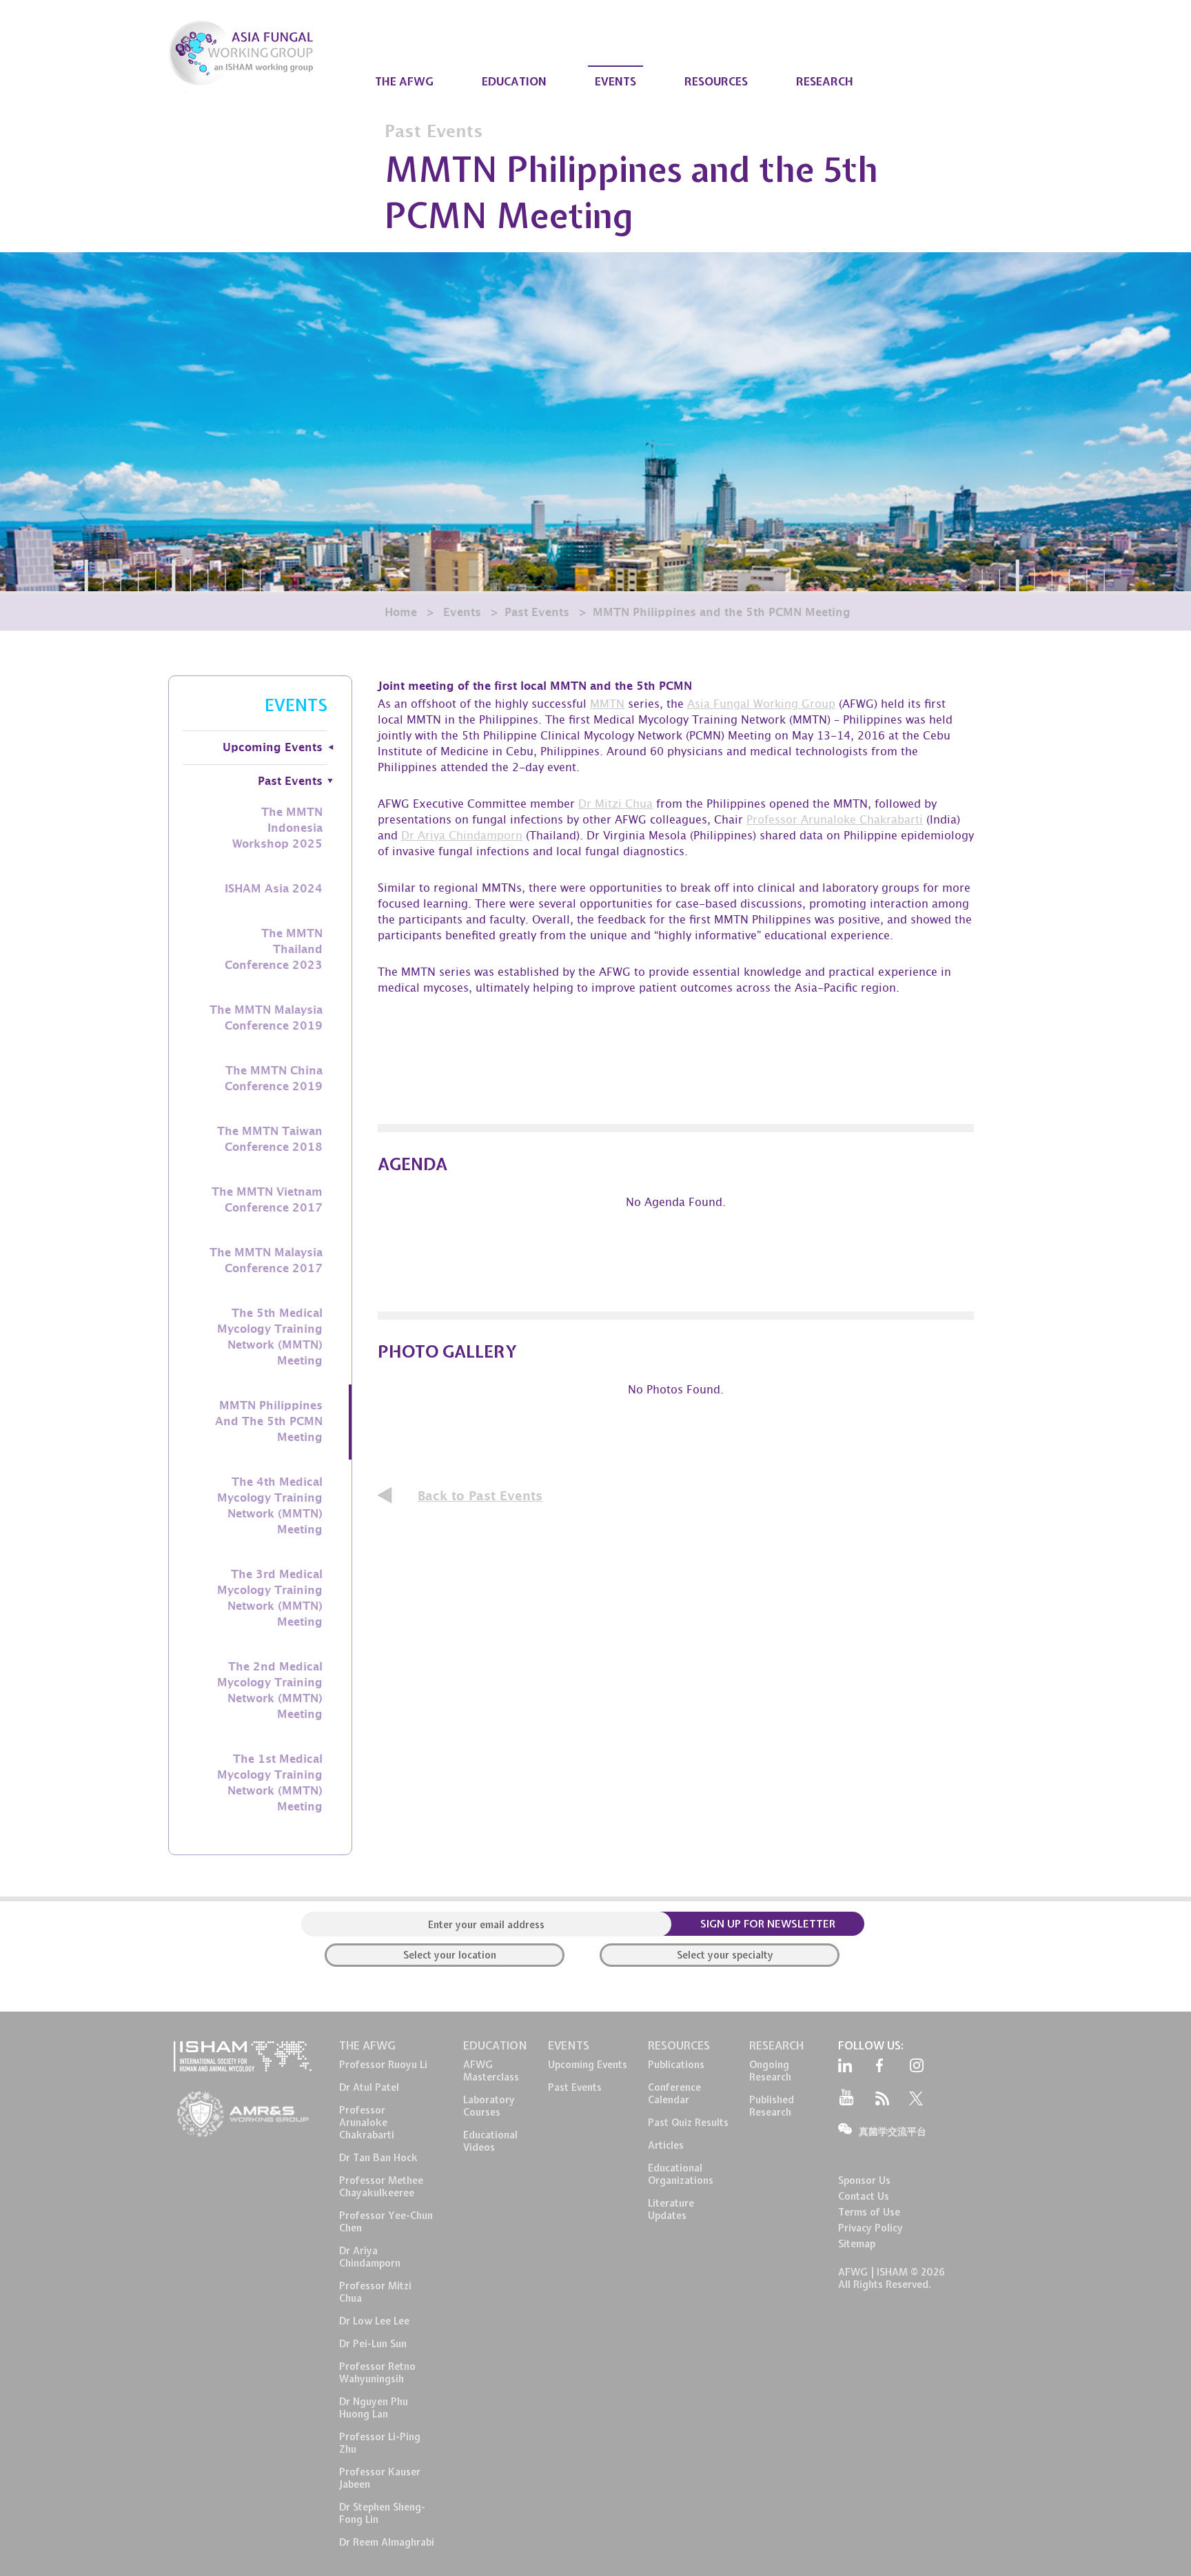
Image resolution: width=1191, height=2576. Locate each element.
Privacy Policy (871, 2228)
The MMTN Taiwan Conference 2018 (270, 1139)
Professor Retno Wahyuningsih (377, 2373)
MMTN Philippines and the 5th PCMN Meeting (269, 1422)
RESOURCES (716, 81)
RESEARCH (825, 81)
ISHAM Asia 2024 (274, 889)
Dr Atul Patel (369, 2087)
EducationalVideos (490, 2141)
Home (401, 613)
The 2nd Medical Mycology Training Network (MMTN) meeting (270, 1691)
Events (462, 613)
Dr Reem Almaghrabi (387, 2542)
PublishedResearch (772, 2106)
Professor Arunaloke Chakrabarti (835, 821)
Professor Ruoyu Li (383, 2065)
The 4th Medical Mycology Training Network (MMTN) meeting (270, 1506)
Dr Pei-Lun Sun (373, 2344)
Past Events (537, 613)
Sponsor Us (864, 2180)
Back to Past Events (480, 1496)
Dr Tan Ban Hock (378, 2158)
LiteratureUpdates (671, 2209)
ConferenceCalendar (674, 2094)
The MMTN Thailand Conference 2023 (274, 950)
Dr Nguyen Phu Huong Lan (374, 2408)
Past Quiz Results (688, 2123)
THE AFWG (404, 81)
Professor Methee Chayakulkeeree (381, 2187)
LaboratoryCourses (489, 2106)
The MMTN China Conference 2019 (274, 1079)
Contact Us (864, 2196)
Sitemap (857, 2244)
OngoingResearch (770, 2071)
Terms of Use (869, 2212)
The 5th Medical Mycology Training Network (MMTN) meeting (270, 1337)
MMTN (607, 705)
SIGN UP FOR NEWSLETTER (768, 1924)
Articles (666, 2145)
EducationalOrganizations (681, 2174)
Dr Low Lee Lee (374, 2321)
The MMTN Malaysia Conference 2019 (266, 1018)
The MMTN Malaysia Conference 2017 (266, 1261)
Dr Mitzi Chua (615, 805)
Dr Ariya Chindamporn (462, 837)
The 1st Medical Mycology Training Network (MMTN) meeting (270, 1783)
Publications (676, 2065)
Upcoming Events (273, 748)
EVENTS (615, 81)
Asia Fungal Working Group (761, 705)
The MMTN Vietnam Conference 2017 (267, 1200)
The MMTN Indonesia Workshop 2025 (277, 828)
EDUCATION (514, 81)
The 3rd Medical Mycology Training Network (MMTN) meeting (270, 1598)
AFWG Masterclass (491, 2071)
